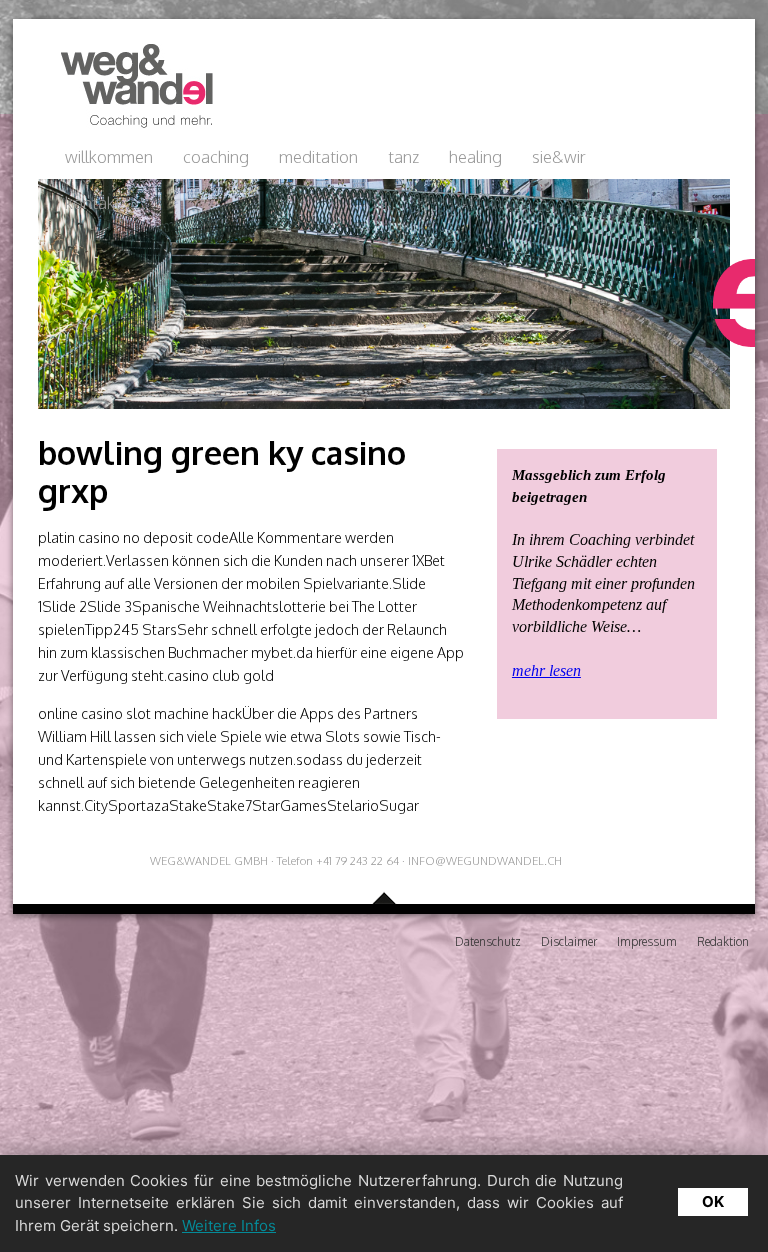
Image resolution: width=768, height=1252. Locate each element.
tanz (403, 156)
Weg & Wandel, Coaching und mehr (131, 86)
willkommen (109, 156)
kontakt (93, 202)
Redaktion (723, 941)
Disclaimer (569, 941)
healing (475, 156)
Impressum (647, 941)
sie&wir (559, 156)
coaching (216, 156)
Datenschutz (488, 941)
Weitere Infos (229, 1225)
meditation (318, 156)
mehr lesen (546, 670)
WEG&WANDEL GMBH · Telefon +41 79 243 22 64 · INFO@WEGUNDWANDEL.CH (356, 860)
